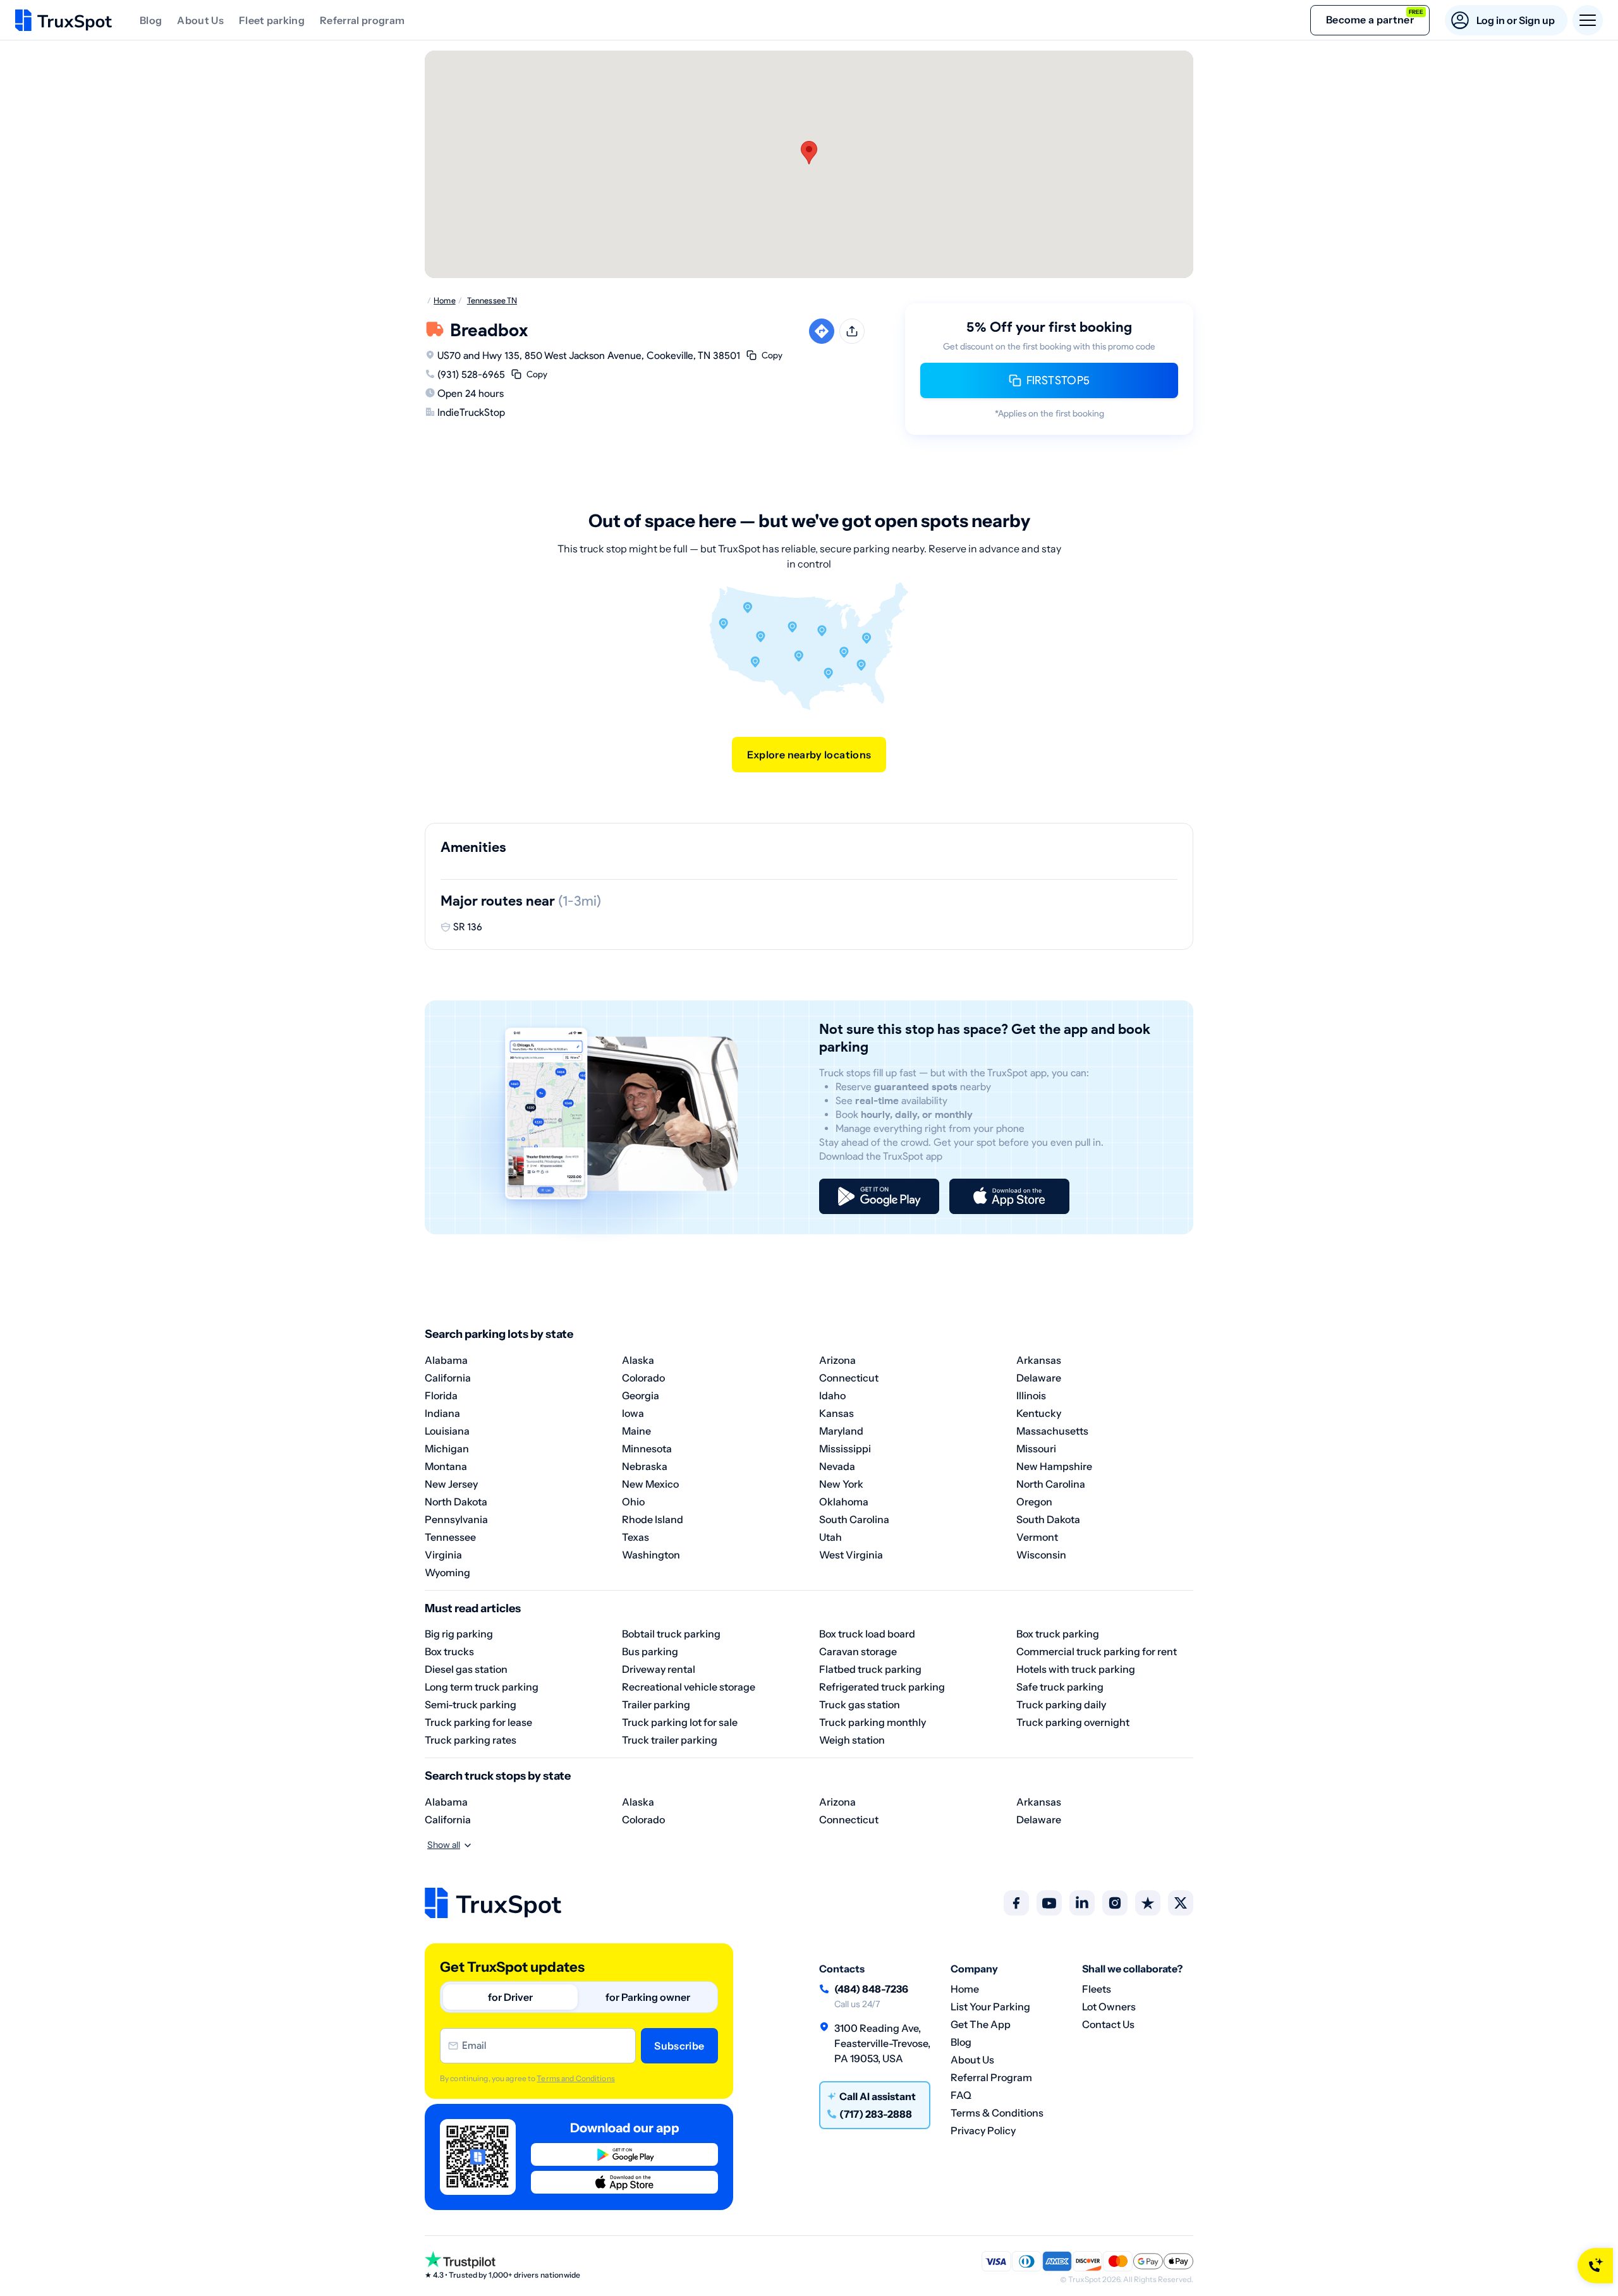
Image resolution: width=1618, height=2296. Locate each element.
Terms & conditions (997, 2113)
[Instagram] (1115, 1903)
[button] (809, 153)
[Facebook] (1016, 1903)
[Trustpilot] (1148, 1903)
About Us (200, 20)
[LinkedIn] (1082, 1903)
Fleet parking (272, 20)
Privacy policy (983, 2130)
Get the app (981, 2024)
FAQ (961, 2095)
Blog (151, 20)
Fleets (1097, 1989)
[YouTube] (1049, 1903)
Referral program (362, 20)
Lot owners (1109, 2007)
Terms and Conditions (575, 2078)
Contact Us (1108, 2024)
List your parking (990, 2007)
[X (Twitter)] (1181, 1903)
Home (965, 1989)
